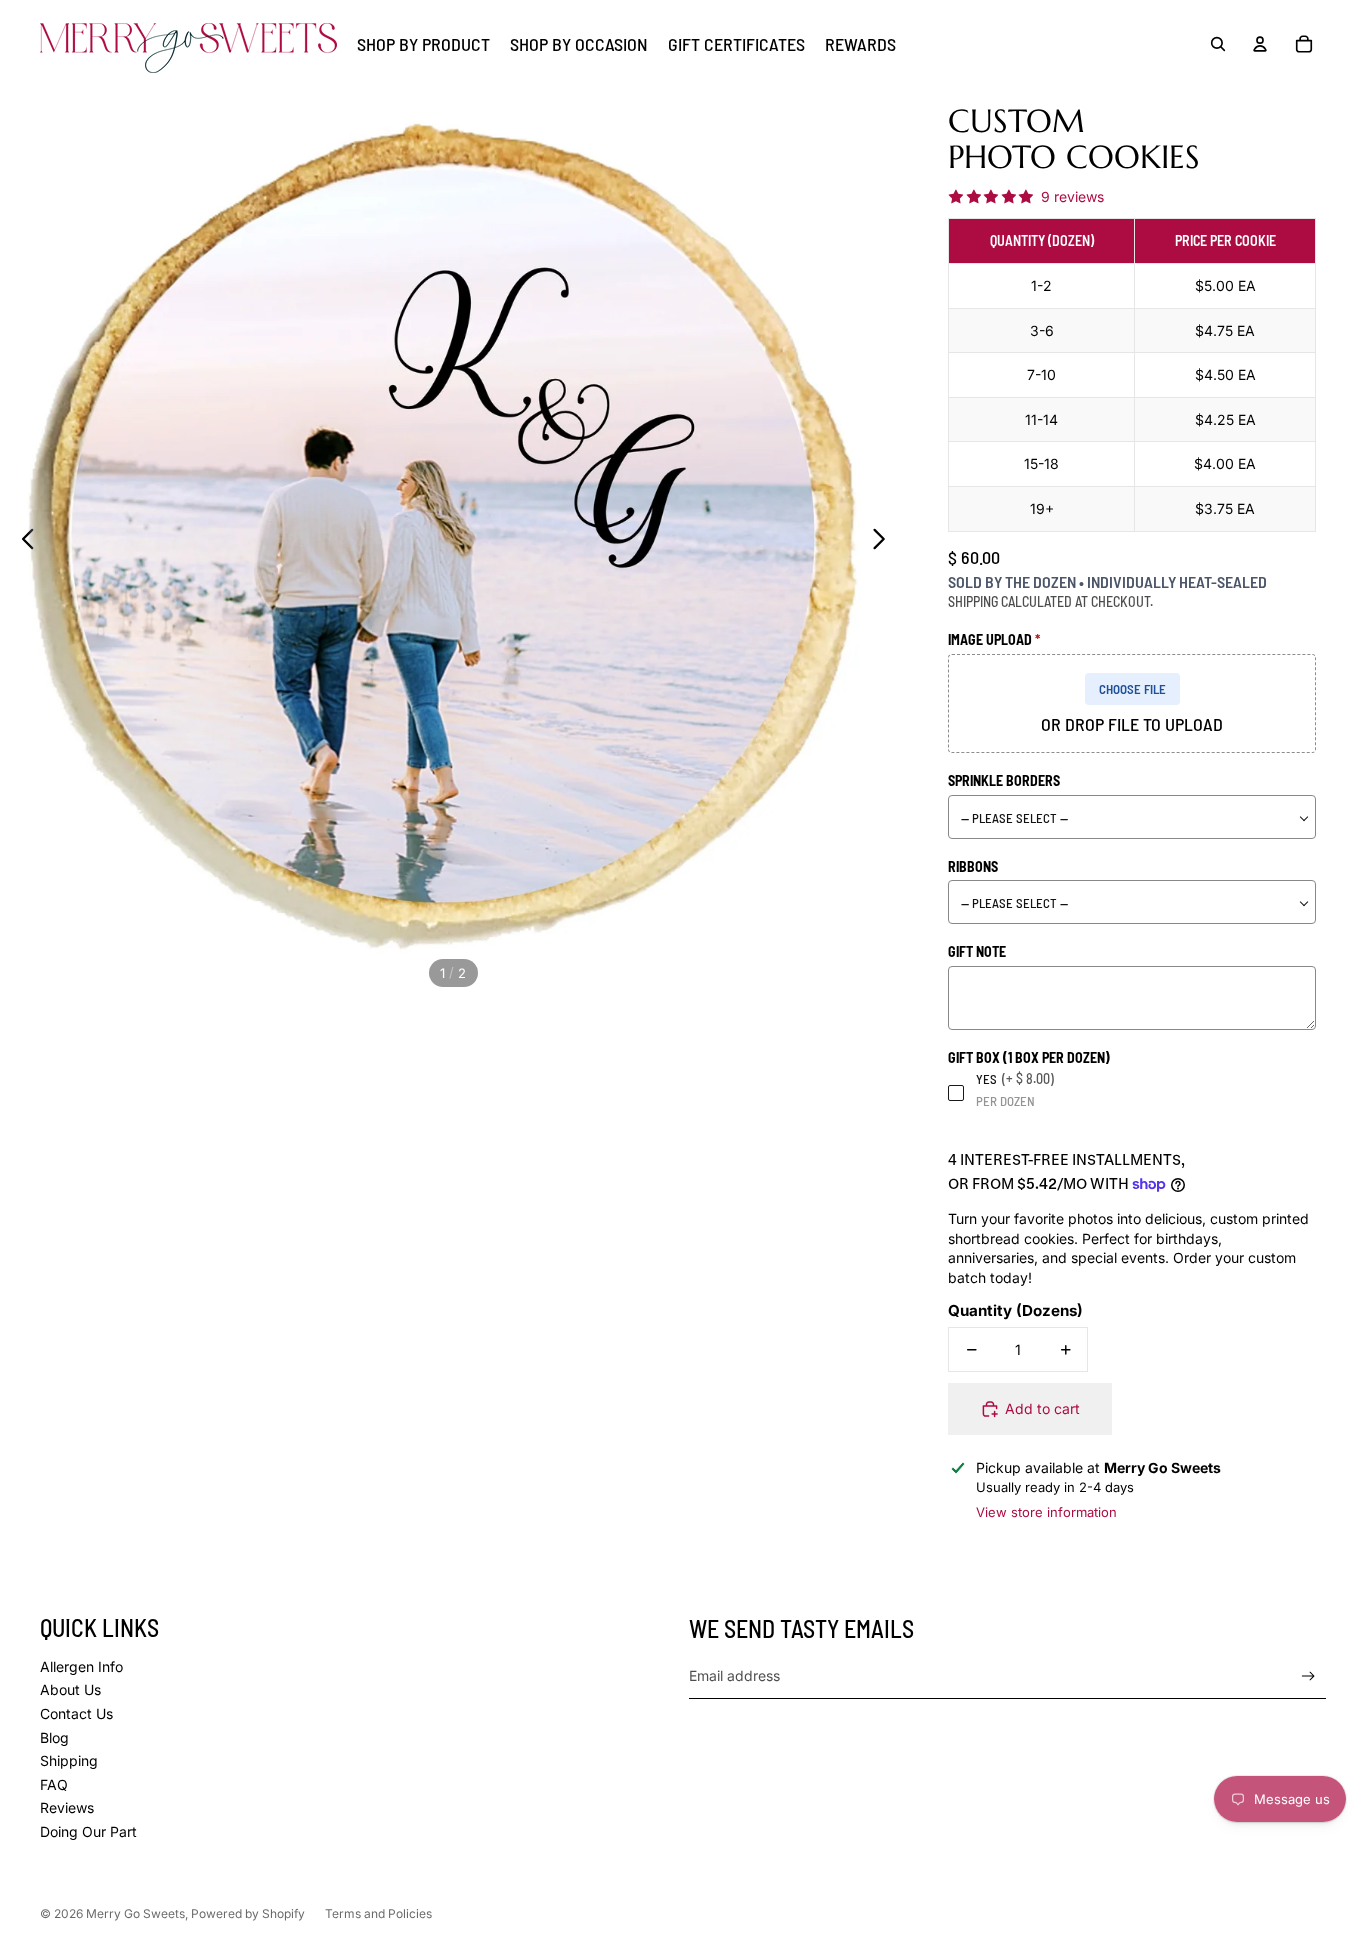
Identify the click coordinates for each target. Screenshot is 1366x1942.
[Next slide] (884, 542)
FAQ (54, 1784)
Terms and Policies (378, 1913)
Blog (54, 1737)
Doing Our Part (88, 1831)
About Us (70, 1689)
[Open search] (1218, 44)
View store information (1046, 1512)
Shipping (69, 1760)
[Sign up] (1308, 1676)
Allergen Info (81, 1666)
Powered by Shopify (248, 1913)
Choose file (1132, 689)
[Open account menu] (1260, 44)
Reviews (67, 1807)
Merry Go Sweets (135, 1913)
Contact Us (76, 1713)
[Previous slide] (22, 542)
